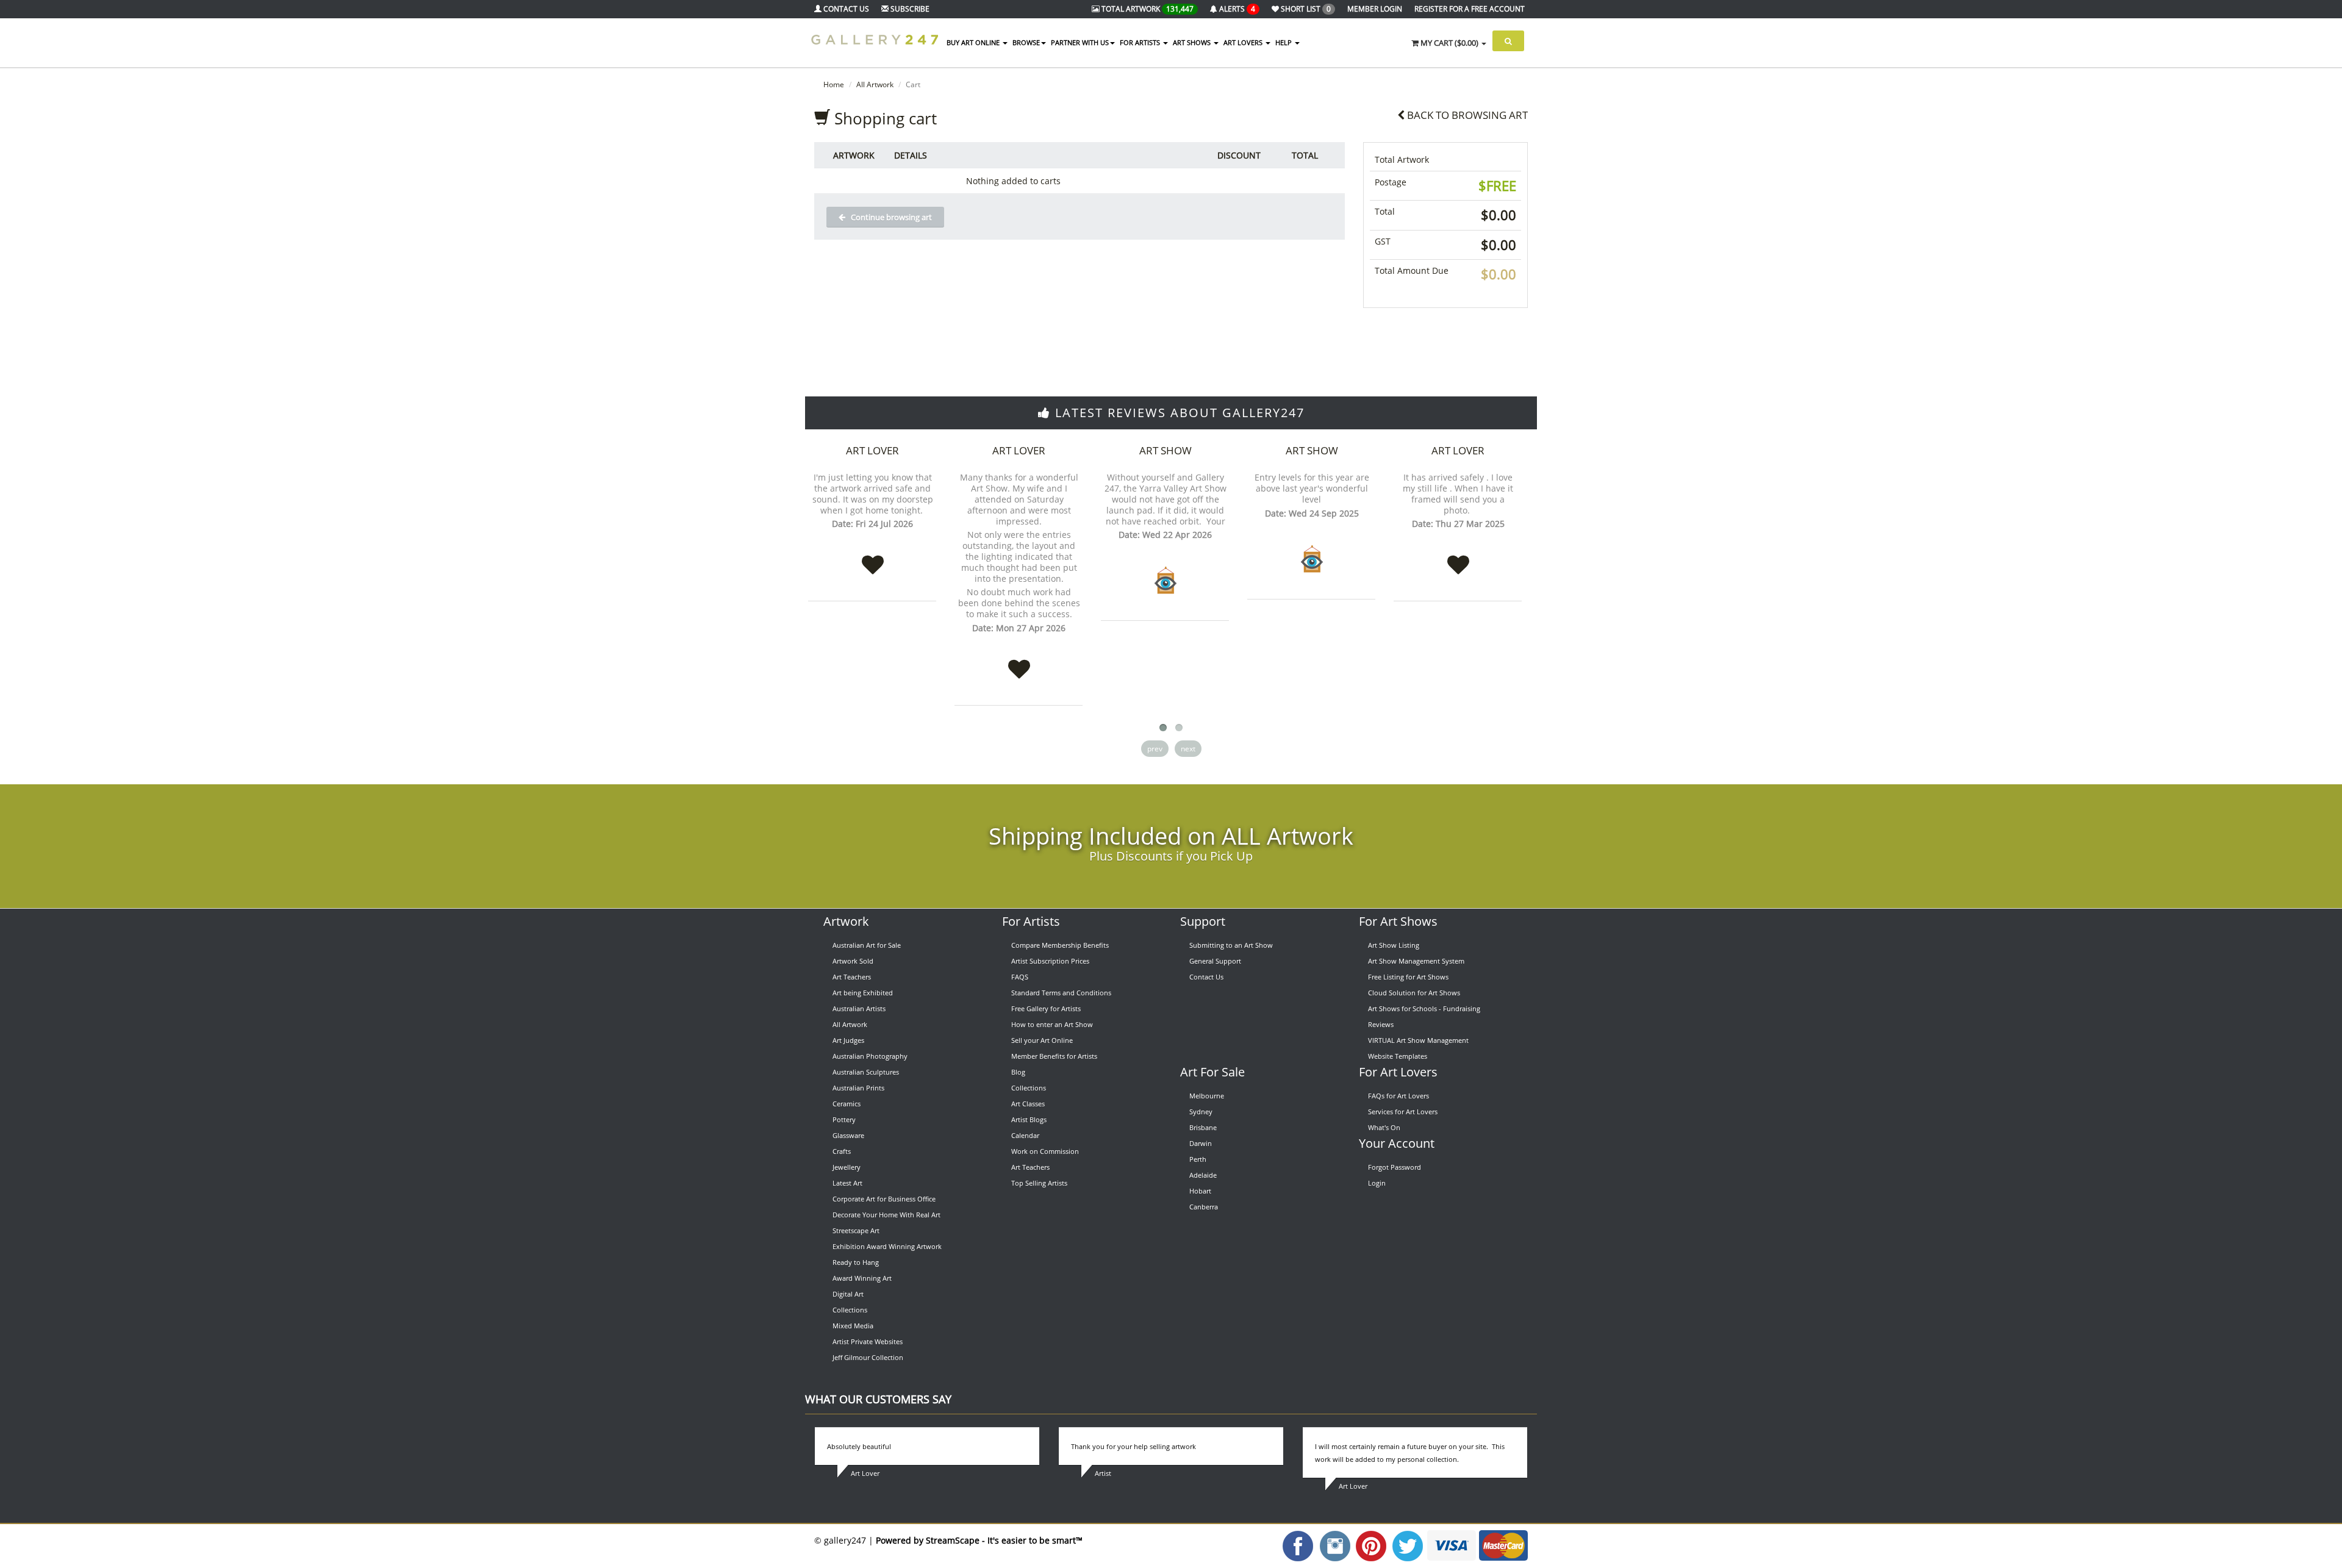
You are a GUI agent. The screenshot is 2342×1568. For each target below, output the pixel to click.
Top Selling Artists (1039, 1183)
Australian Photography (870, 1056)
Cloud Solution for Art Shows (1414, 993)
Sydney (1201, 1112)
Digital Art (848, 1294)
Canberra (1204, 1207)
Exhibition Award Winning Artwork (887, 1246)
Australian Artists (859, 1008)
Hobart (1200, 1191)
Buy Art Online (974, 42)
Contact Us (1206, 977)
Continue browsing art (889, 217)
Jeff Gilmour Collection (868, 1357)
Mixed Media (853, 1326)
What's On (1384, 1127)
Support (1203, 921)
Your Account (1397, 1143)
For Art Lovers (1398, 1072)
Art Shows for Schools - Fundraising (1424, 1008)
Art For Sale (1212, 1072)
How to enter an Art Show (1052, 1024)
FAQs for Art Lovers (1398, 1096)
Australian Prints (858, 1088)
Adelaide (1203, 1175)
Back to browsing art (1466, 115)
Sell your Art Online (1042, 1040)
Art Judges (848, 1040)
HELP (1284, 42)
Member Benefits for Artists (1054, 1056)
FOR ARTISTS (1141, 42)
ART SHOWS (1193, 42)
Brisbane (1203, 1127)
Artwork (846, 921)
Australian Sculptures (866, 1072)
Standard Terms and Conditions (1061, 993)
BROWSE (1026, 42)
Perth (1198, 1159)
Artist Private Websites (868, 1341)
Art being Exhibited (863, 993)
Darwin (1201, 1143)
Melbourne (1207, 1096)
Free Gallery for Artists (1046, 1008)
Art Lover (872, 450)
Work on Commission (1045, 1151)
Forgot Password (1395, 1167)
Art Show (1166, 450)
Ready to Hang (856, 1262)
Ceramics (847, 1104)
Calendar (1025, 1135)
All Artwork (875, 84)
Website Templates (1398, 1056)
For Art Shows (1398, 921)
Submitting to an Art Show (1231, 945)
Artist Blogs (1029, 1119)
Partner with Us (1080, 42)
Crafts (842, 1151)
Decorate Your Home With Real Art (886, 1215)
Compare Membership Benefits (1060, 945)
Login (1377, 1183)
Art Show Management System (1416, 961)
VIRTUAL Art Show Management (1418, 1040)
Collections (850, 1310)
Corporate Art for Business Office (884, 1199)
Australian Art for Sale (867, 945)
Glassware (848, 1135)
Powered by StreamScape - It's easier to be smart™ (979, 1540)
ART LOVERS (1244, 42)
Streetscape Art (856, 1230)
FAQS (1020, 977)
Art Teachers (852, 977)
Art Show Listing (1394, 945)
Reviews (1381, 1024)
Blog (1018, 1072)
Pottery (844, 1119)
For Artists (1031, 921)
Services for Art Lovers (1403, 1112)
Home (834, 84)
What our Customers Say (878, 1399)
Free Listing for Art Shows (1408, 977)
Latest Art (847, 1183)
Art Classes (1028, 1104)
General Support (1215, 961)
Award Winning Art (862, 1278)
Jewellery (847, 1167)
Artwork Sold (853, 961)
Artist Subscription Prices (1050, 961)
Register (1470, 9)
